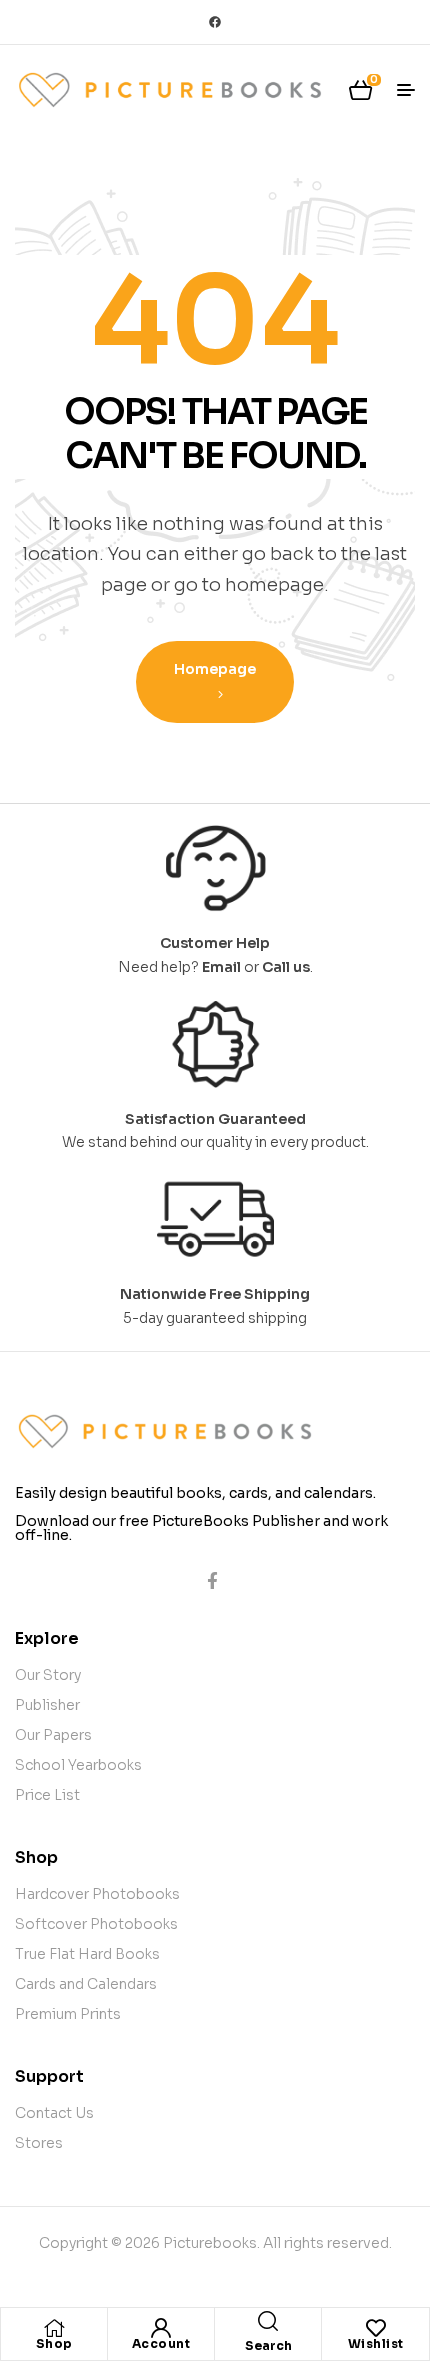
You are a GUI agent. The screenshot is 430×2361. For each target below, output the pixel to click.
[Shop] (54, 2328)
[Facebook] (215, 22)
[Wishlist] (376, 2328)
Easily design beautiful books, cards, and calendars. (195, 1493)
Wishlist (376, 2343)
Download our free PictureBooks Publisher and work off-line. (201, 1528)
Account (161, 2343)
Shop (54, 2343)
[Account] (161, 2328)
